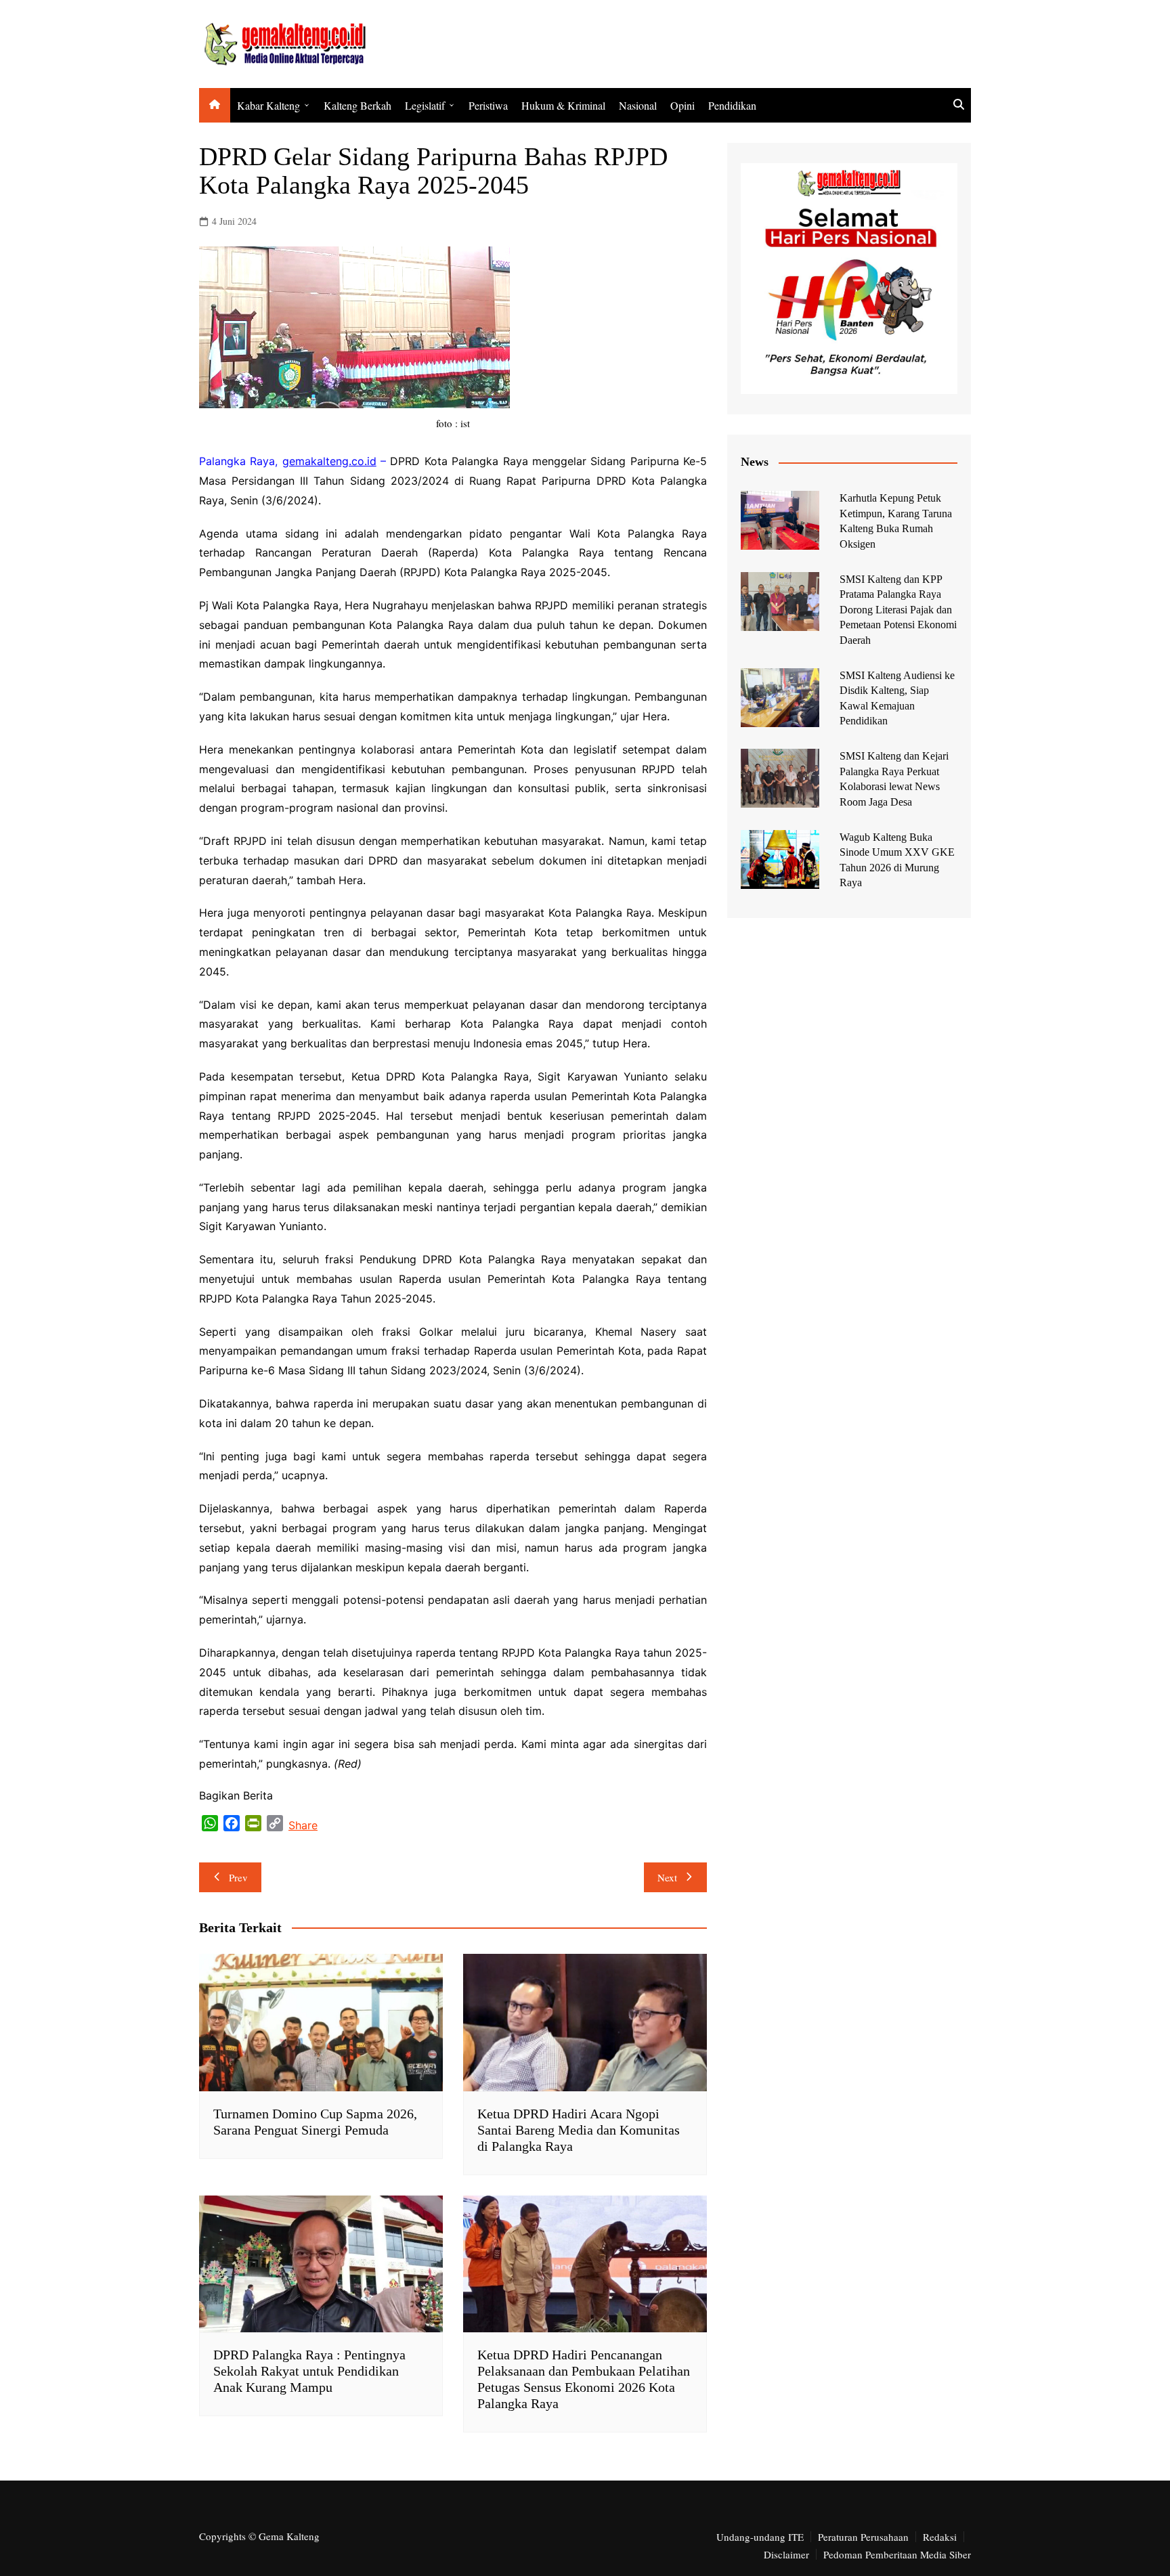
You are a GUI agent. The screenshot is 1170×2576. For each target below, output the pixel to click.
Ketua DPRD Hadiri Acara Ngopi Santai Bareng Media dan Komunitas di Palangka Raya (579, 2130)
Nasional (638, 105)
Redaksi (940, 2537)
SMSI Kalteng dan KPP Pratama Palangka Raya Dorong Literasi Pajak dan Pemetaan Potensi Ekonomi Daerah (898, 610)
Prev (238, 1877)
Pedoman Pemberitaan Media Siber (897, 2554)
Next (667, 1877)
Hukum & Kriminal (563, 105)
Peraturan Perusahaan (863, 2537)
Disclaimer (786, 2554)
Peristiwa (488, 105)
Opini (682, 105)
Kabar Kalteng (268, 105)
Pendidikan (732, 105)
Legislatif (425, 105)
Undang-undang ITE (760, 2537)
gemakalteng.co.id (329, 461)
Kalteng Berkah (357, 105)
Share (303, 1825)
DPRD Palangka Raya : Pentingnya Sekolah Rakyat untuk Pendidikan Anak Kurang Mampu (309, 2371)
